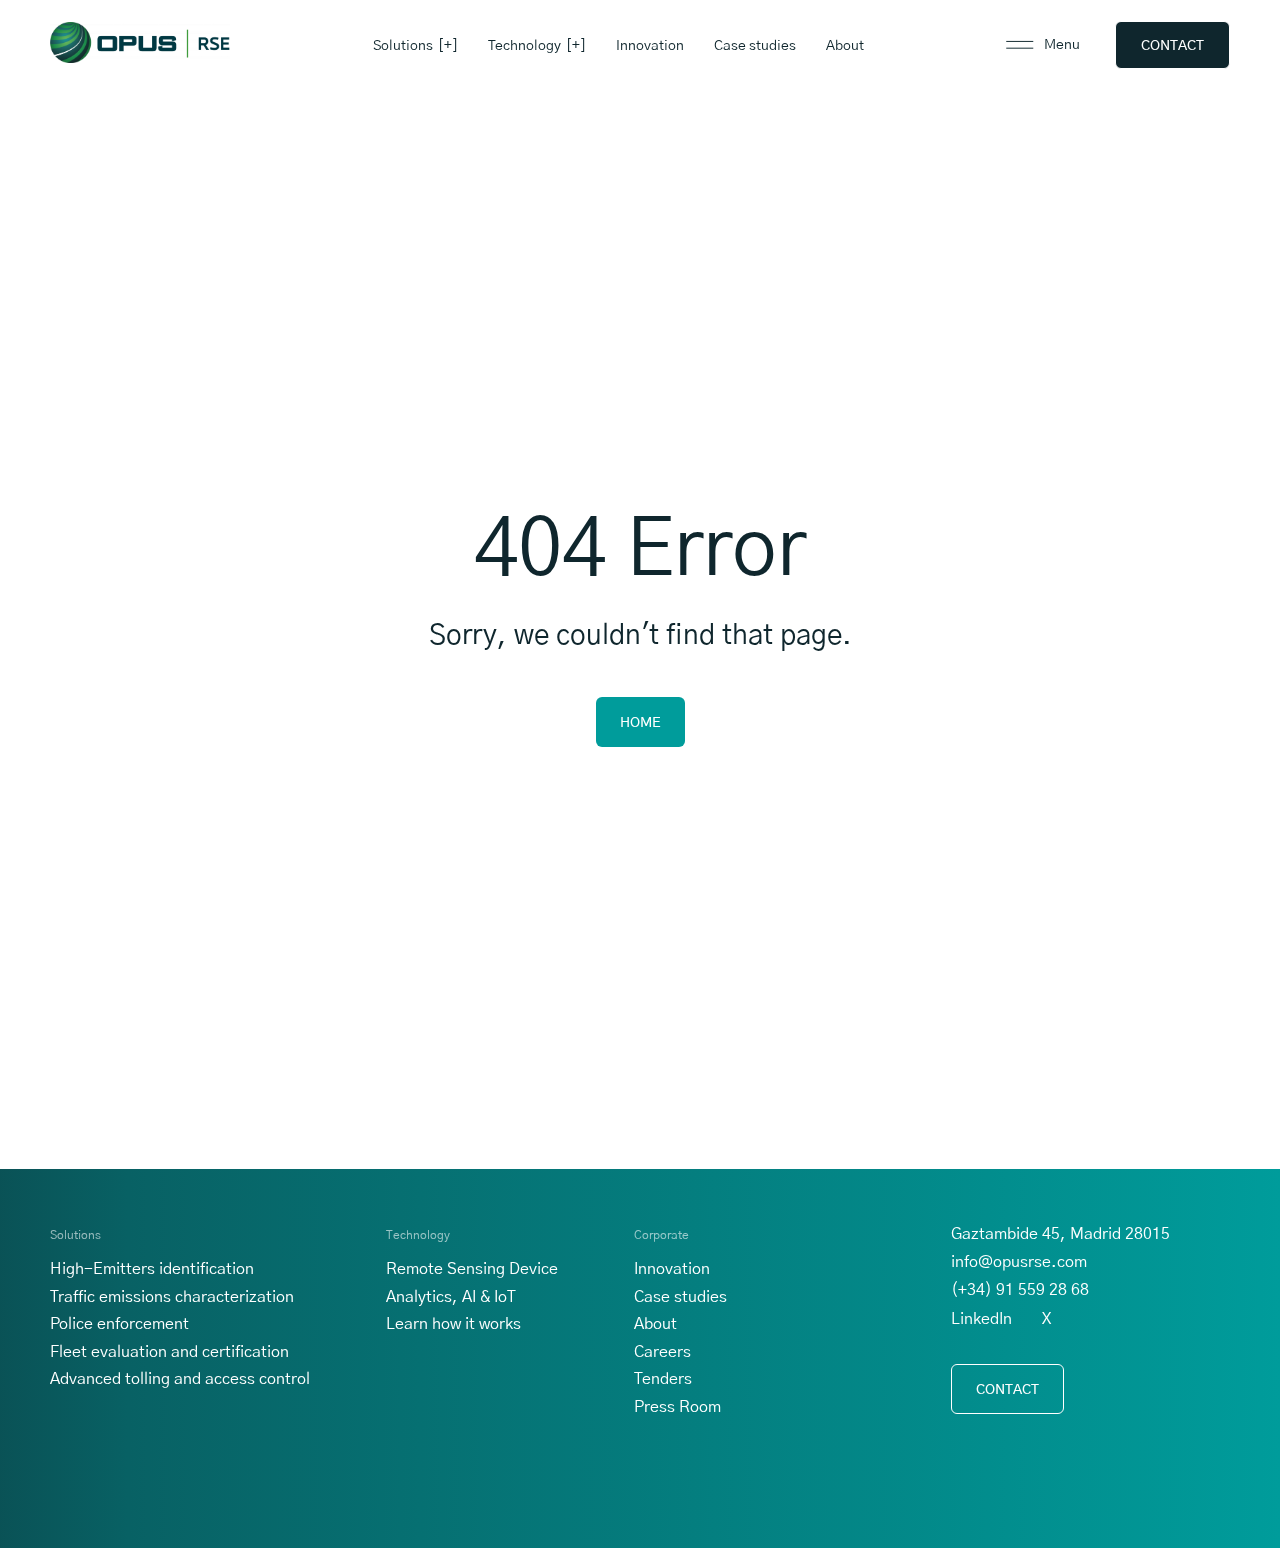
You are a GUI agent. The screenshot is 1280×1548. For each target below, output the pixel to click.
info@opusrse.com (1019, 1262)
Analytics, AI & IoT (451, 1297)
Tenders (663, 1379)
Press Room (677, 1407)
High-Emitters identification (152, 1269)
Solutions (403, 46)
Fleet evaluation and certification (169, 1352)
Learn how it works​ (453, 1324)
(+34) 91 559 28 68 (1020, 1290)
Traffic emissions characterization (172, 1297)
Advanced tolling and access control (180, 1379)
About (845, 46)
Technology (524, 46)
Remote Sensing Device (472, 1269)
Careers (662, 1352)
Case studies (755, 46)
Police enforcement (119, 1324)
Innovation (650, 46)
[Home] (140, 42)
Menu (1062, 45)
